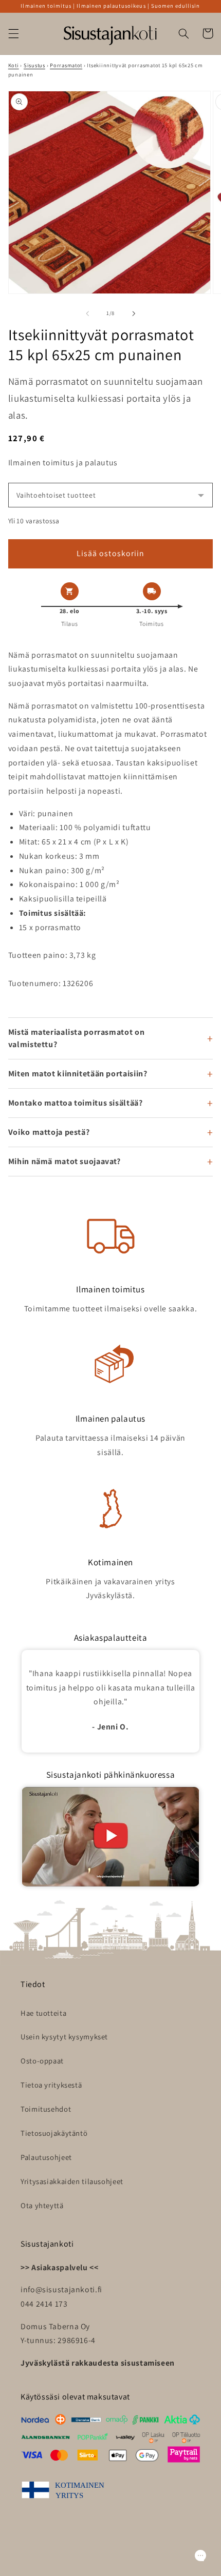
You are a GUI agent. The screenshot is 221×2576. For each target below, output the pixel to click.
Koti (14, 65)
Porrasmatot (66, 65)
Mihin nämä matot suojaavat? (65, 1161)
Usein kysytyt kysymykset (64, 2037)
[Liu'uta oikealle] (134, 313)
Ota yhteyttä (42, 2205)
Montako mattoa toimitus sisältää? (76, 1103)
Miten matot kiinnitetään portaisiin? (78, 1074)
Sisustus (34, 65)
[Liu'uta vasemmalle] (87, 313)
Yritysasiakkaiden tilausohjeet (72, 2181)
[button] (13, 33)
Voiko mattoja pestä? (49, 1132)
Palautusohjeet (46, 2157)
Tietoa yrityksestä (51, 2085)
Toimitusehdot (46, 2109)
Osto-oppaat (42, 2061)
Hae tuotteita (43, 2013)
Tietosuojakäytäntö (54, 2133)
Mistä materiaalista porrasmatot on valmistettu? (76, 1038)
